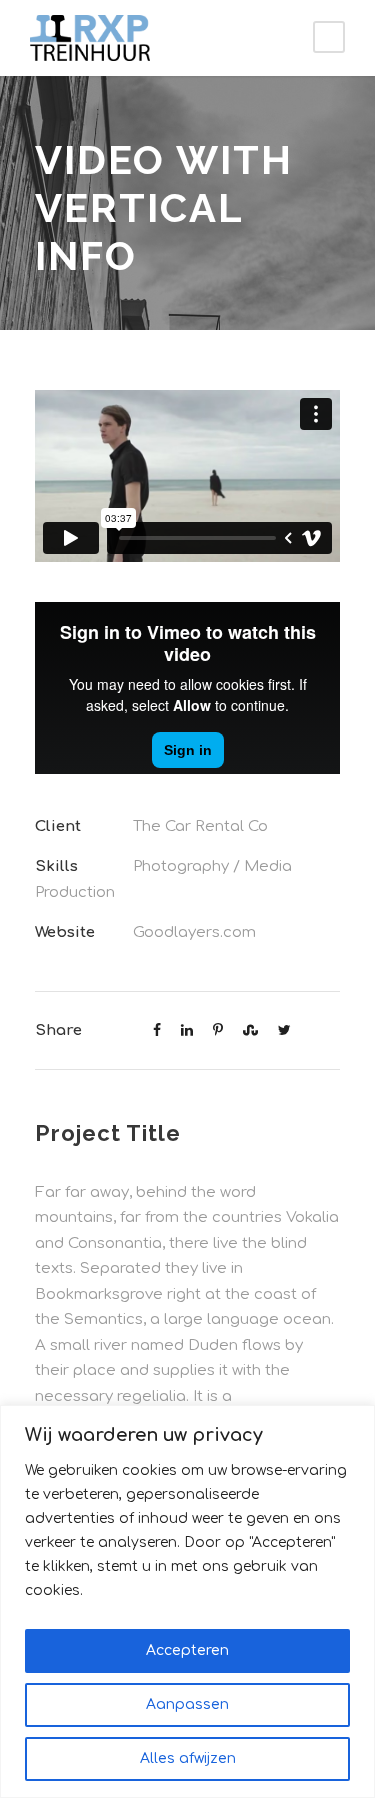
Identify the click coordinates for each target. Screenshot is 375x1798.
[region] (187, 1601)
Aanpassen (187, 1704)
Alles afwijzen (188, 1758)
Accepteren (187, 1650)
